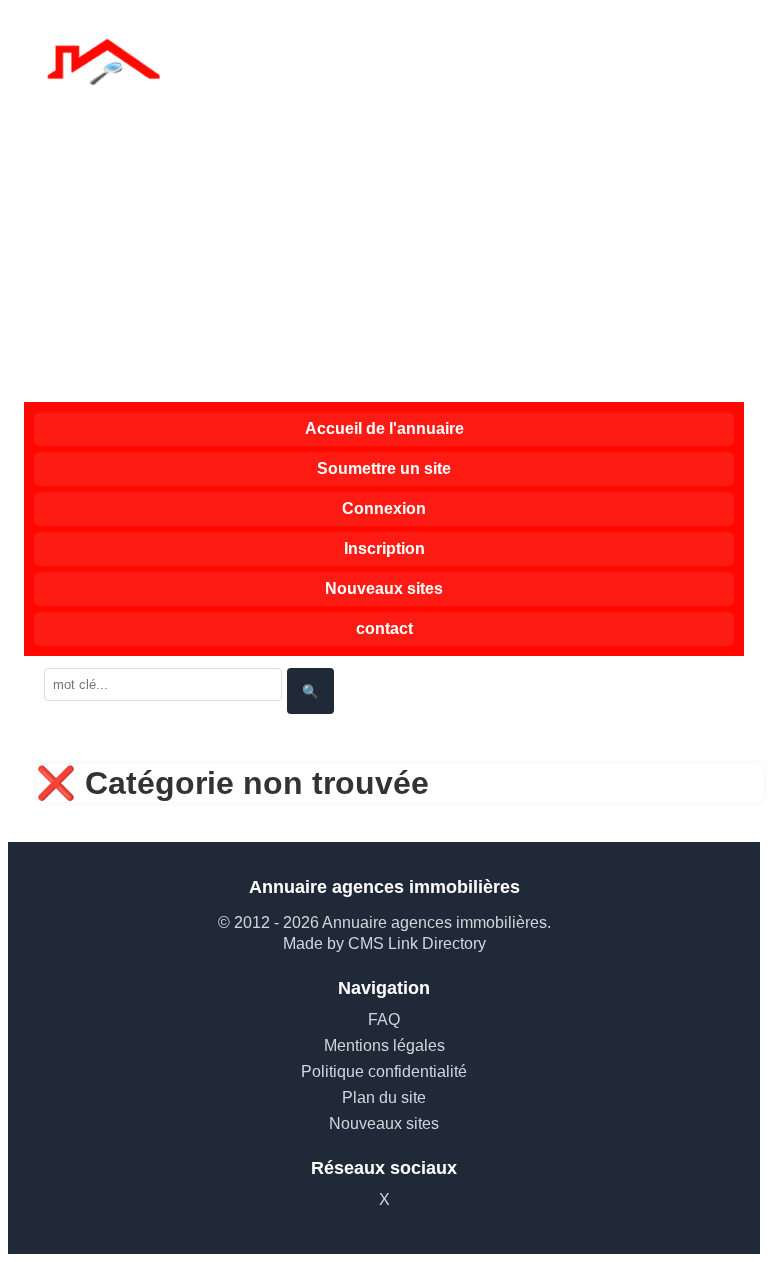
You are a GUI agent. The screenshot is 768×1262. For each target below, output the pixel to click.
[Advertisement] (384, 252)
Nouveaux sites (384, 588)
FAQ (384, 1019)
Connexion (384, 508)
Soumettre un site (384, 468)
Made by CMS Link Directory (384, 943)
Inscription (384, 548)
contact (384, 628)
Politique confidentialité (384, 1071)
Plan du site (384, 1097)
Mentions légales (384, 1045)
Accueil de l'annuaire (384, 428)
